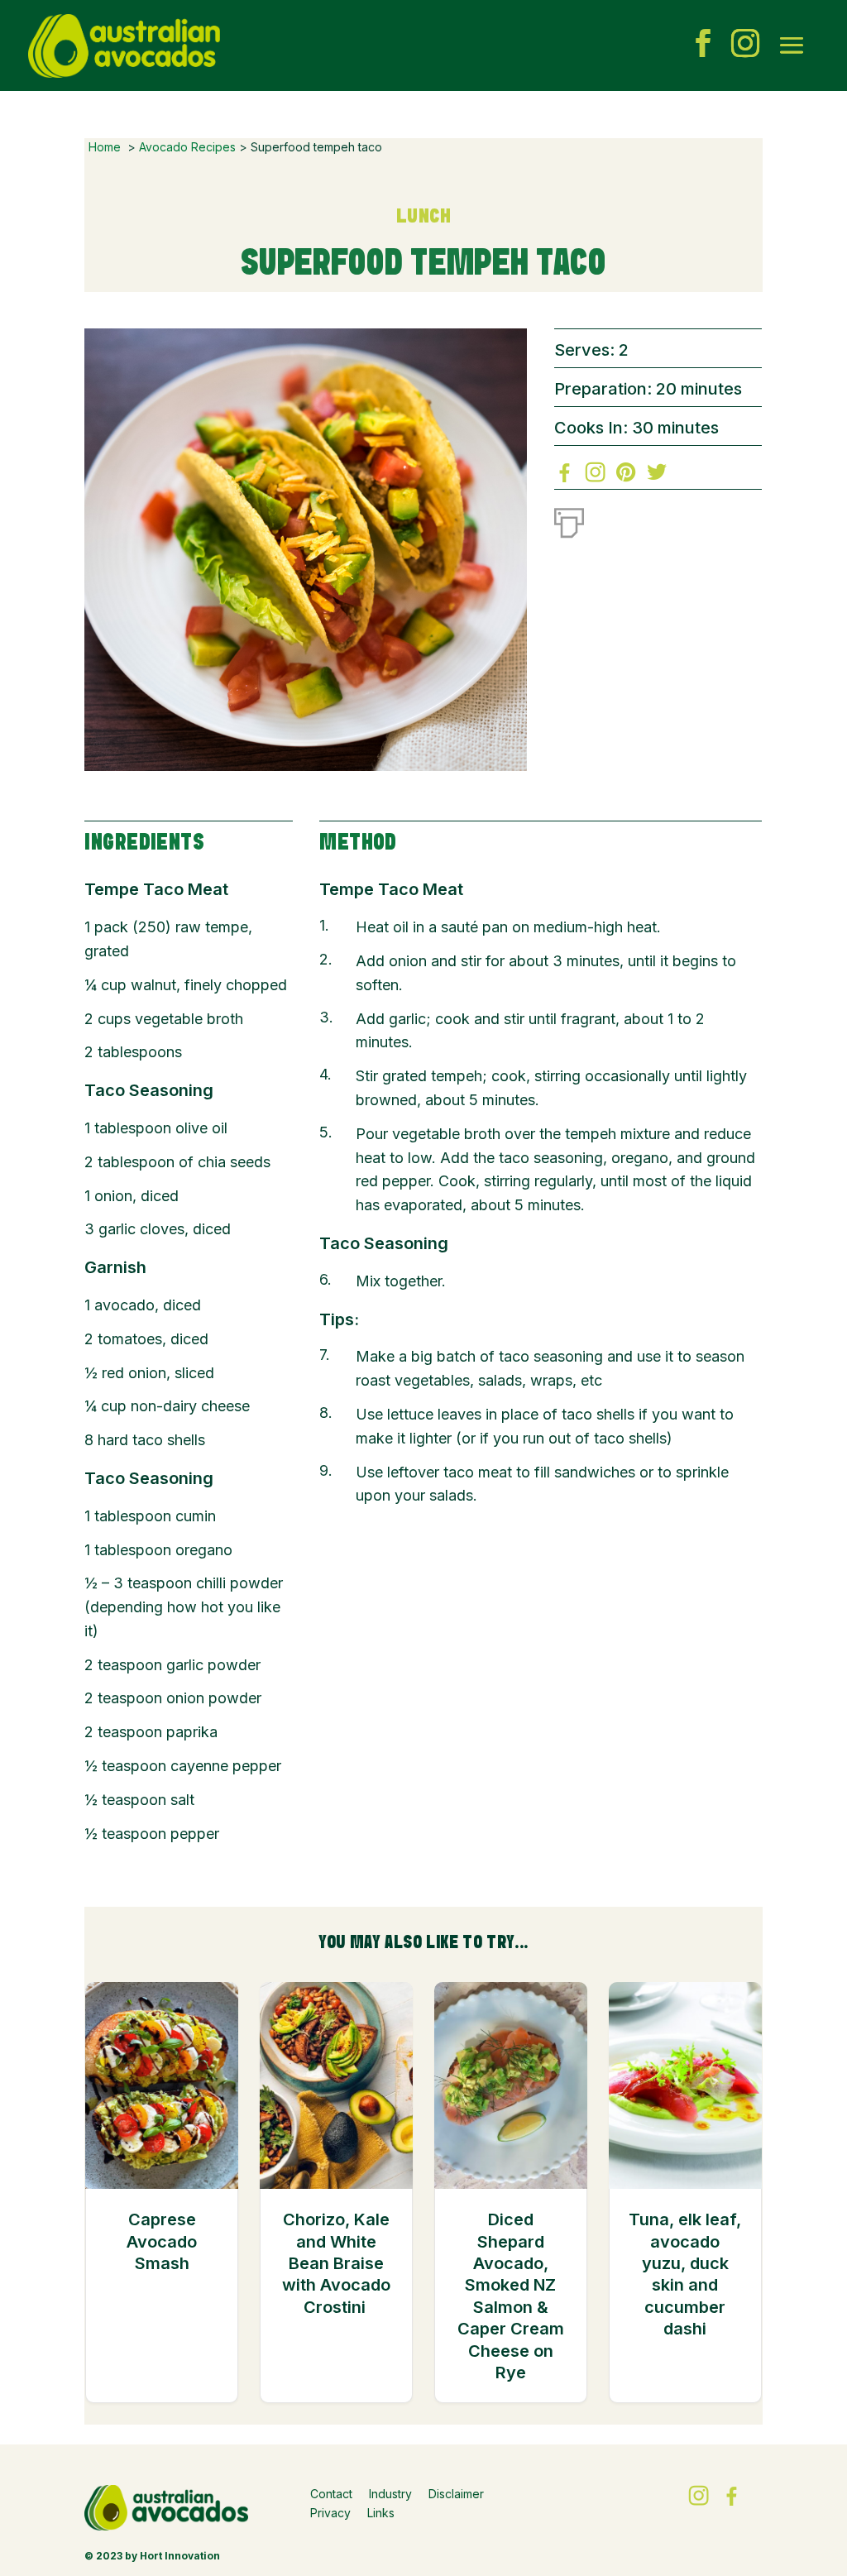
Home (105, 147)
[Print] (569, 520)
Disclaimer (456, 2494)
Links (381, 2513)
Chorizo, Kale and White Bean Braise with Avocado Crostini (336, 2263)
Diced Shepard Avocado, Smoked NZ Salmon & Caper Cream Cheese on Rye (511, 2296)
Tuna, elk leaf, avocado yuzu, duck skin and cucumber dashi (685, 2274)
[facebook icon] (703, 45)
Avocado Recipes (187, 147)
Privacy (330, 2513)
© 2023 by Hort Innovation (152, 2556)
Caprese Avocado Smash (162, 2241)
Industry (390, 2494)
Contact (331, 2494)
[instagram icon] (745, 45)
